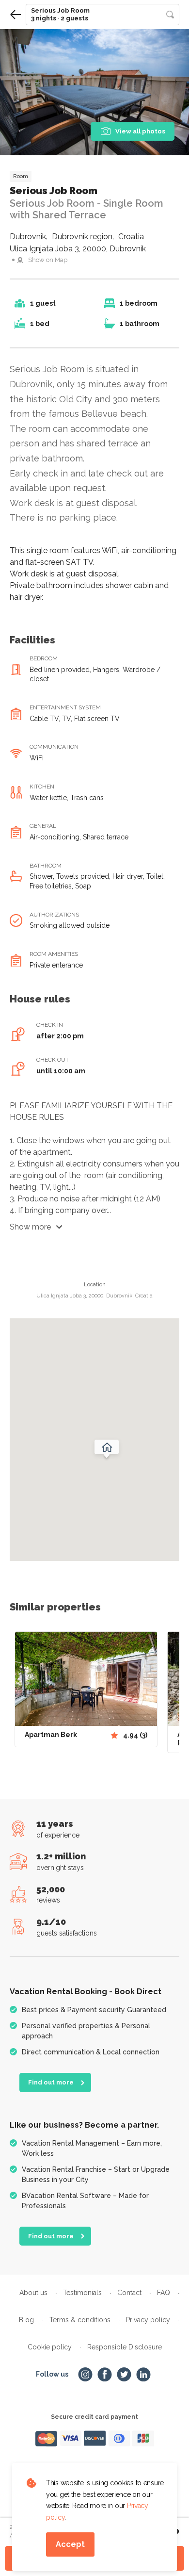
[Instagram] (85, 2375)
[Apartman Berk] (86, 1679)
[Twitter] (124, 2375)
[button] (102, 15)
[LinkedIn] (143, 2375)
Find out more (51, 2082)
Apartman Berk (51, 1735)
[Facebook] (105, 2375)
